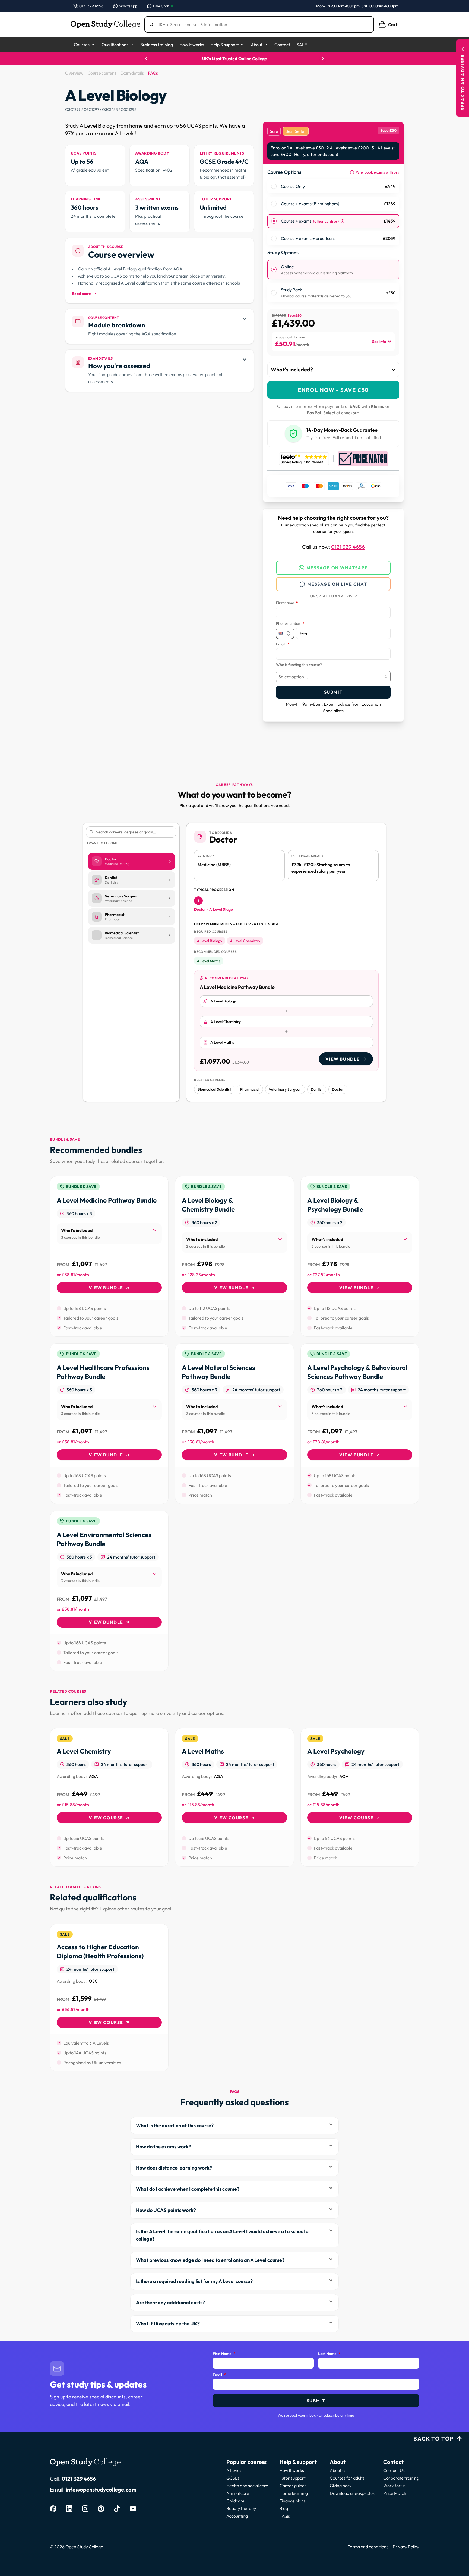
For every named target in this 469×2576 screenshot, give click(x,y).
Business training (157, 45)
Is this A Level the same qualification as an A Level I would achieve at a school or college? (223, 2235)
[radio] (274, 186)
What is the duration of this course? (175, 2125)
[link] (109, 1256)
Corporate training (401, 2478)
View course (106, 1818)
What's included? (292, 369)
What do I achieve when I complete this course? (188, 2189)
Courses (82, 45)
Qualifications (115, 45)
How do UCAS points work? (166, 2210)
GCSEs (233, 2478)
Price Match (395, 2493)
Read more (81, 294)
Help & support (225, 45)
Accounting (237, 2516)
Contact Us (394, 2470)
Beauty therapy (241, 2508)
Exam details (132, 73)
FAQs (153, 73)
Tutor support (293, 2478)
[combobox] (333, 677)
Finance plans (293, 2501)
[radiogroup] (333, 212)
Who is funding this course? (299, 665)
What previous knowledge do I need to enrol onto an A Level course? (210, 2260)
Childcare (235, 2501)
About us (338, 2470)
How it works (192, 45)
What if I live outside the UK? (168, 2324)
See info (379, 342)
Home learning (294, 2493)
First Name (224, 2354)
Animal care (238, 2493)
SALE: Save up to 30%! (234, 59)
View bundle (343, 1059)
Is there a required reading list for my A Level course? (194, 2281)
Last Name (329, 2354)
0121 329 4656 (348, 547)
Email (283, 644)
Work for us (394, 2486)
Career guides (293, 2486)
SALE (302, 45)
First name (287, 603)
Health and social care (247, 2486)
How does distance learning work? (174, 2168)
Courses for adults (347, 2478)
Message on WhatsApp (337, 568)
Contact (282, 45)
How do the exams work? (164, 2147)
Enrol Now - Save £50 (333, 390)
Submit (333, 692)
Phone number (290, 624)
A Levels (234, 2470)
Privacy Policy (406, 2547)
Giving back (341, 2486)
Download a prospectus (352, 2493)
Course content (102, 73)
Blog (284, 2508)
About (257, 45)
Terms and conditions (368, 2547)
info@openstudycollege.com (101, 2490)
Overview (74, 73)
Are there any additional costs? (170, 2302)
